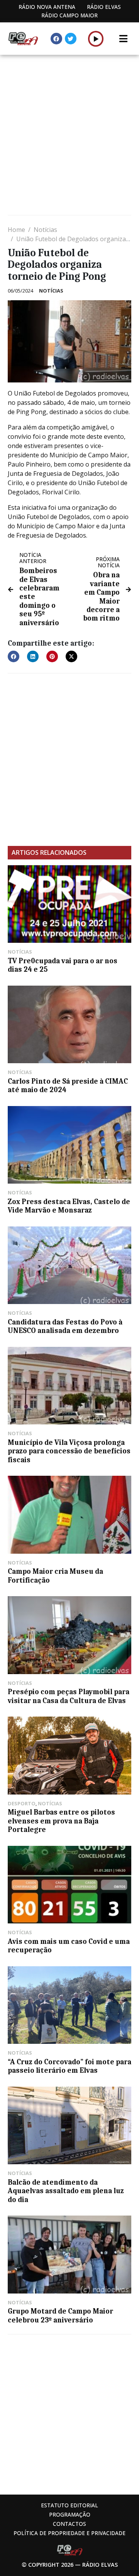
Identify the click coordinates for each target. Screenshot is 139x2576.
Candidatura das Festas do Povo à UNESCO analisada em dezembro (65, 1326)
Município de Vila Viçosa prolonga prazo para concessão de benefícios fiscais (69, 1451)
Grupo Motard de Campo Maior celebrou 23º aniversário (60, 2316)
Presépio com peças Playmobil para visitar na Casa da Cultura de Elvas (69, 1696)
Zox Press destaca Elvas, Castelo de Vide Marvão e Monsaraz (69, 1206)
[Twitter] (71, 39)
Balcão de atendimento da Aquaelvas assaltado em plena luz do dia (66, 2191)
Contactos (69, 2524)
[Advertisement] (69, 136)
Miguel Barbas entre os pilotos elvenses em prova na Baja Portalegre (61, 1821)
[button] (96, 39)
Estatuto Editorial (69, 2505)
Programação (70, 2514)
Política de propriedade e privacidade (69, 2533)
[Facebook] (56, 39)
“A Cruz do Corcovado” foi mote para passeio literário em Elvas (69, 2066)
